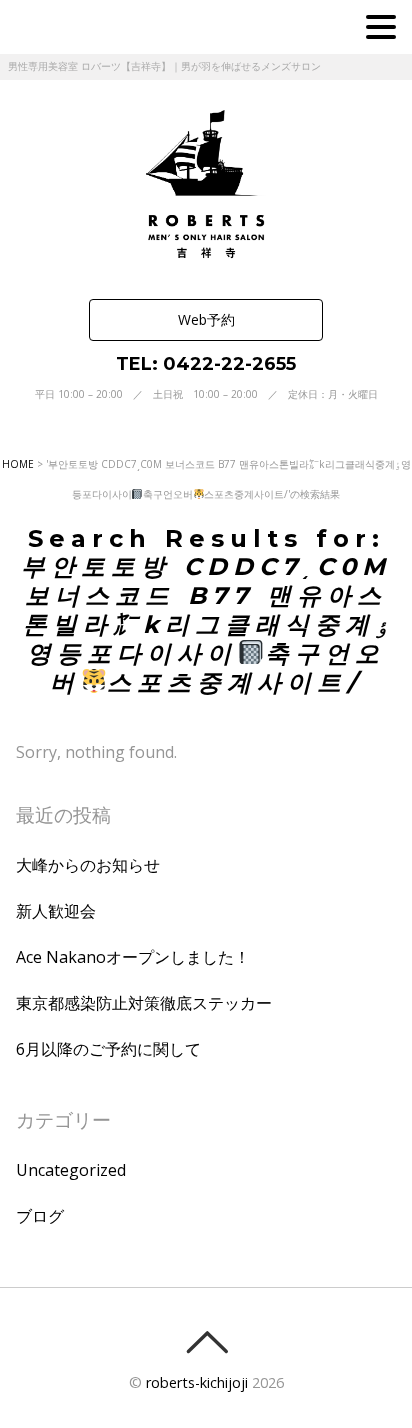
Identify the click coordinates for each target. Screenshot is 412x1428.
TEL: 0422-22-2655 (206, 364)
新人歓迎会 (56, 911)
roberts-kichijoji (197, 1382)
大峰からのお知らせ (88, 865)
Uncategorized (71, 1170)
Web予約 (206, 319)
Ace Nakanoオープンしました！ (133, 957)
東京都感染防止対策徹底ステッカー (144, 1003)
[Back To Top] (206, 1342)
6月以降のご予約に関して (108, 1049)
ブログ (40, 1216)
